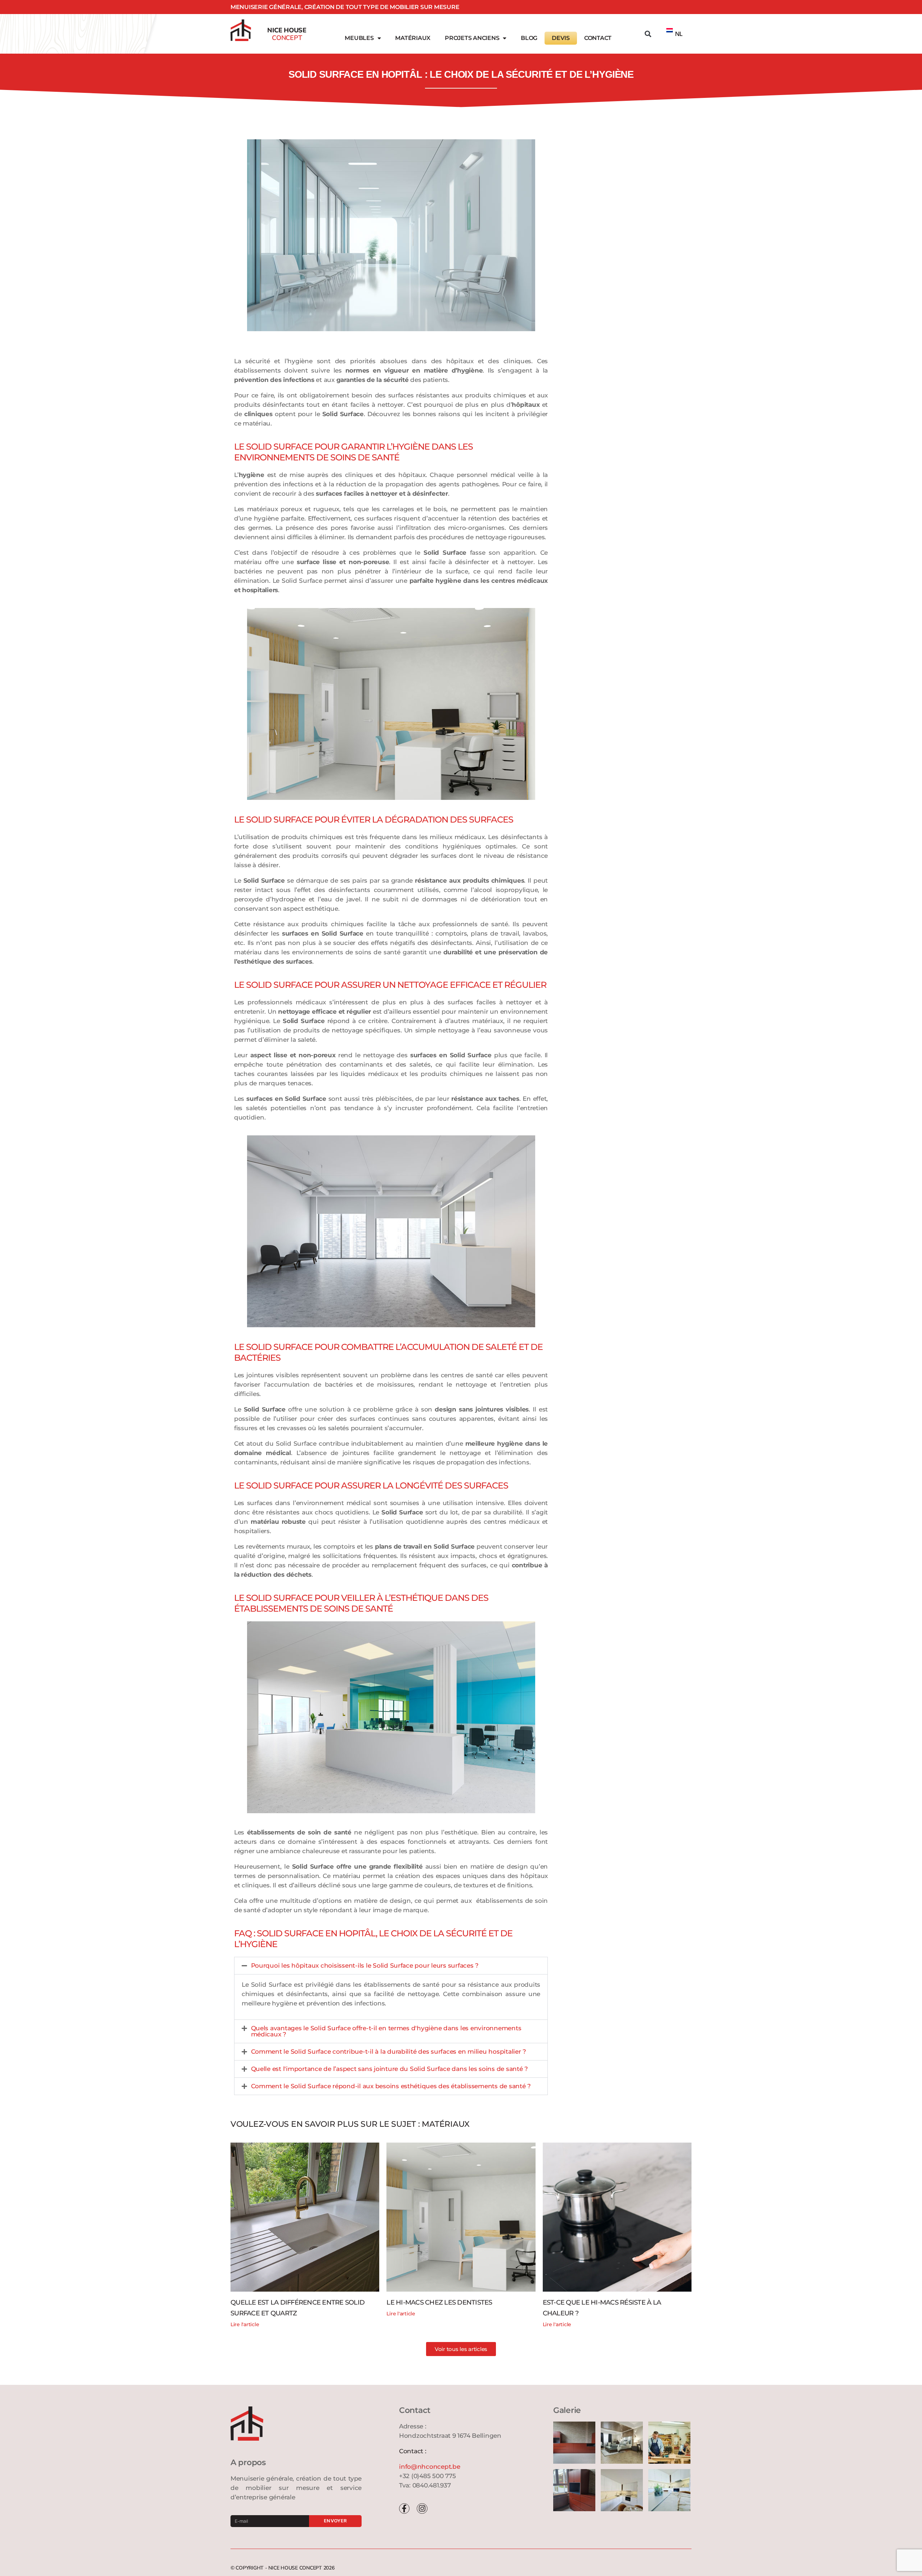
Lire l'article (245, 2324)
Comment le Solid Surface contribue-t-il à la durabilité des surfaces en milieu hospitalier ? (389, 2052)
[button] (648, 34)
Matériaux (413, 38)
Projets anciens (472, 38)
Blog (529, 38)
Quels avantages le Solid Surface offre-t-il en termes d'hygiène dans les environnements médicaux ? (386, 2031)
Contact (598, 38)
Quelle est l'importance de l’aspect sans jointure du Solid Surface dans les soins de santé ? (390, 2069)
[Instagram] (422, 2509)
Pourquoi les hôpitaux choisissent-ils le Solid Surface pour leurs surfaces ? (365, 1965)
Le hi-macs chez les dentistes (439, 2302)
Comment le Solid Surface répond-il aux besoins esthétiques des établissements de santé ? (391, 2086)
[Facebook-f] (404, 2509)
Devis (561, 38)
